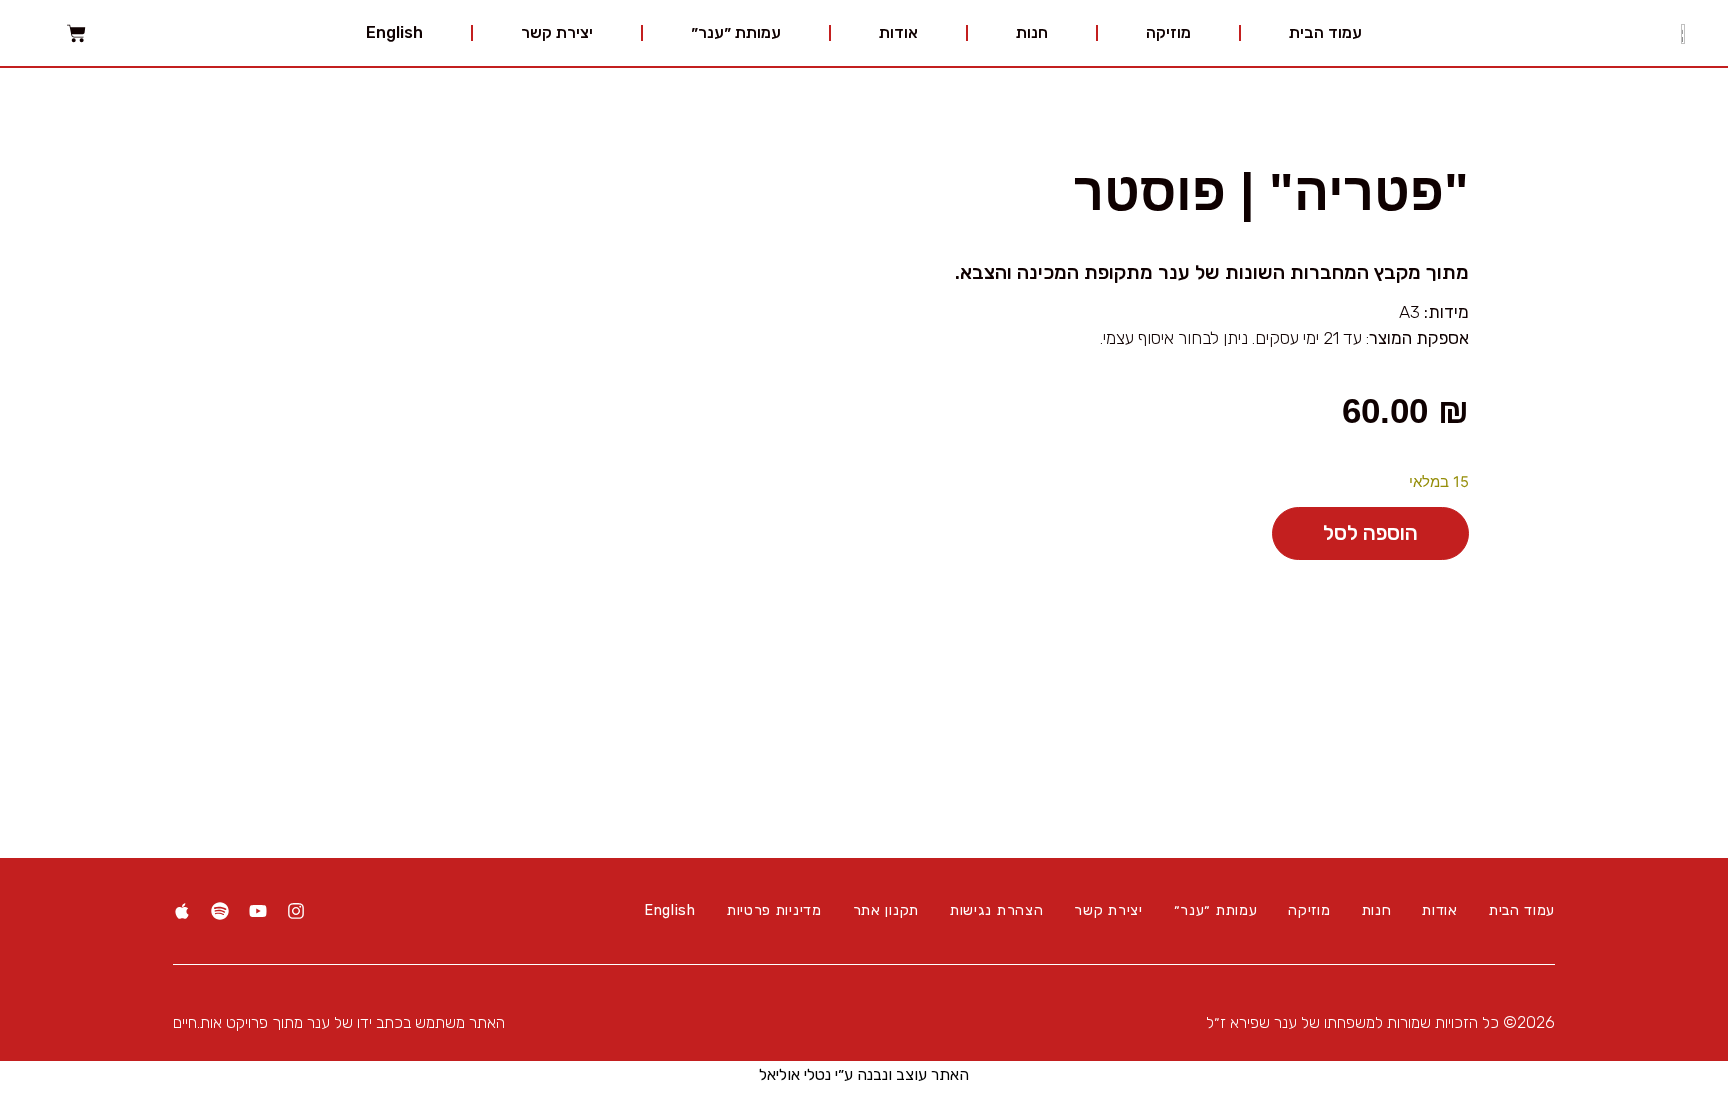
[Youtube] (258, 911)
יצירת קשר (557, 32)
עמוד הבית (1325, 32)
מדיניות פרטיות (774, 910)
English (394, 32)
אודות (898, 32)
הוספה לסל (1370, 533)
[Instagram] (296, 911)
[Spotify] (220, 911)
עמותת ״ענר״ (736, 32)
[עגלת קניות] (76, 33)
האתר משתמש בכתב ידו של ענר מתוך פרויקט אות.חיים (339, 1022)
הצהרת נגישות (996, 910)
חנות (1032, 32)
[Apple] (182, 911)
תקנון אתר (886, 910)
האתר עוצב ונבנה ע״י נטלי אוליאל (864, 1074)
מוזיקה (1168, 32)
